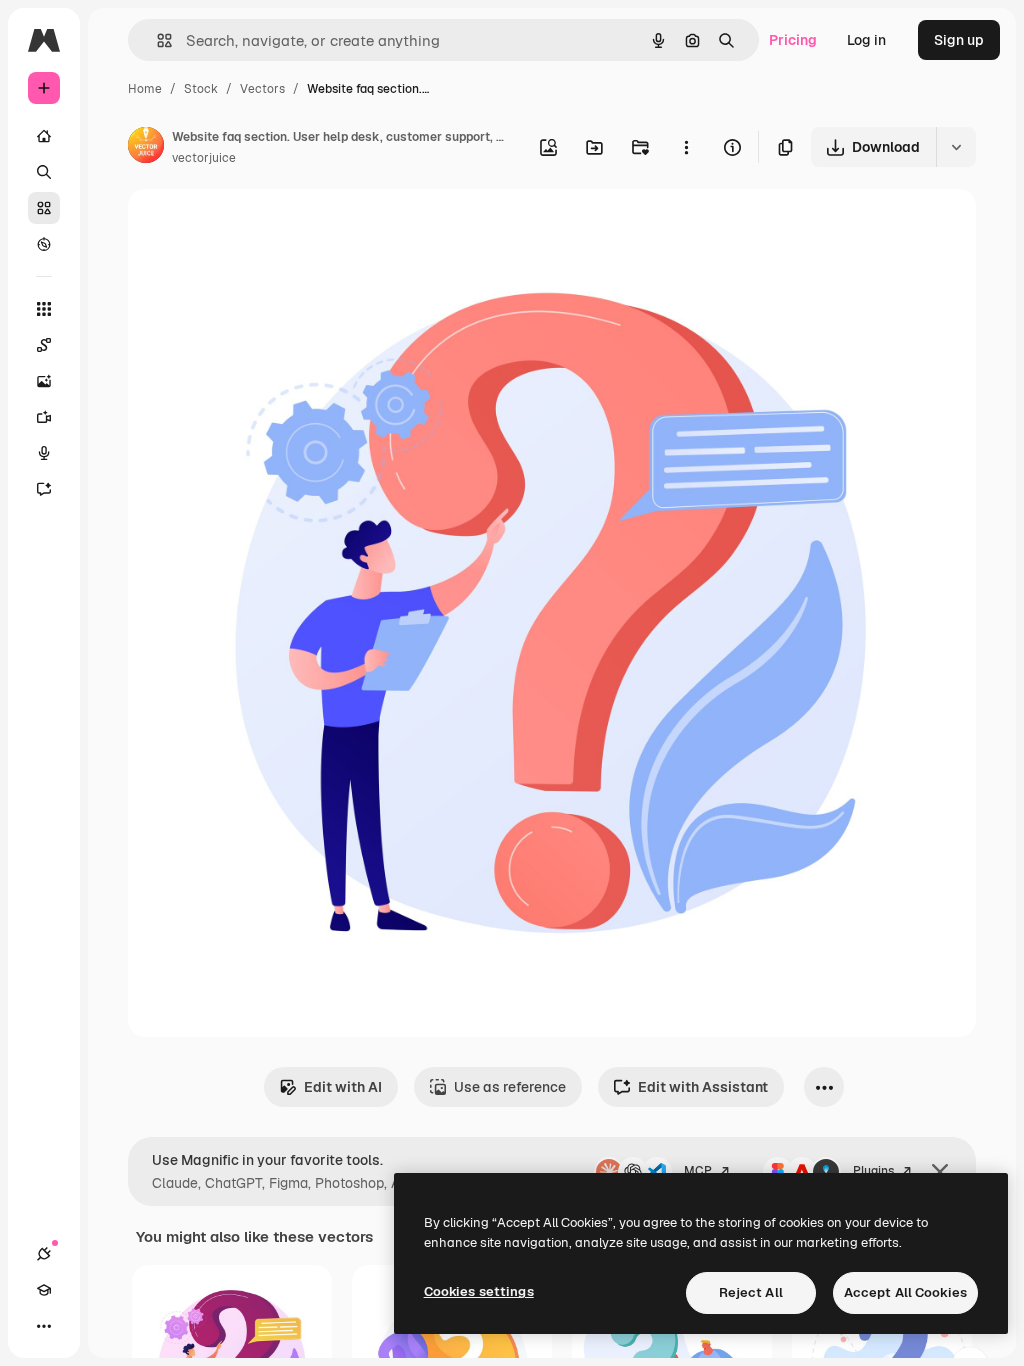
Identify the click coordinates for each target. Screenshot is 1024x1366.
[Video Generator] (44, 417)
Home (145, 89)
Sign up (959, 40)
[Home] (44, 136)
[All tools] (44, 309)
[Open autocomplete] (156, 40)
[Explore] (44, 244)
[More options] (686, 147)
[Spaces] (44, 345)
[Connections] (44, 1254)
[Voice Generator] (44, 453)
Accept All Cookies (905, 1292)
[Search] (44, 172)
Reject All (751, 1292)
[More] (44, 1326)
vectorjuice (204, 158)
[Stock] (44, 208)
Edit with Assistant (703, 1087)
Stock (201, 89)
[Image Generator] (44, 381)
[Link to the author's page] (146, 148)
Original (256, 227)
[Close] (940, 1172)
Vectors (262, 89)
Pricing (793, 40)
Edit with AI (343, 1087)
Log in (866, 40)
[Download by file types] (956, 147)
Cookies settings (479, 1291)
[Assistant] (44, 489)
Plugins (873, 1171)
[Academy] (44, 1290)
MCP (698, 1171)
